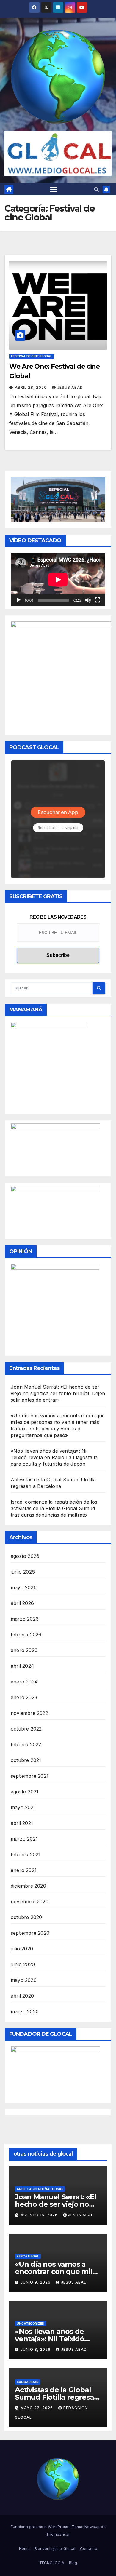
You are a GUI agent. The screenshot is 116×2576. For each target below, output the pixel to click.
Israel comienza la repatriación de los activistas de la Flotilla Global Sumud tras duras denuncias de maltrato (54, 1508)
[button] (96, 189)
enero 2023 (24, 1697)
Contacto (89, 2548)
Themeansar (58, 2534)
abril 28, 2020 (31, 387)
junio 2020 (23, 1964)
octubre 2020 (26, 1917)
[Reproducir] (18, 600)
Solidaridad (28, 2382)
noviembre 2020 (30, 1902)
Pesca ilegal (28, 2256)
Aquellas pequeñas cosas (40, 2189)
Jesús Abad (70, 387)
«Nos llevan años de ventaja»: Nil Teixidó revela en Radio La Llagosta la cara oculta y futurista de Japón (54, 1457)
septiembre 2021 (30, 1776)
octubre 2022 (26, 1729)
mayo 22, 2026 (37, 2408)
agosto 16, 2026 (40, 2215)
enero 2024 (24, 1682)
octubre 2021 (26, 1760)
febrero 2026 (26, 1635)
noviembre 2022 (29, 1713)
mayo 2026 (24, 1587)
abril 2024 (22, 1666)
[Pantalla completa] (98, 600)
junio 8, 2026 (36, 2349)
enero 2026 (24, 1650)
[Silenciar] (88, 600)
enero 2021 (24, 1870)
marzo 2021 (24, 1839)
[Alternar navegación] (54, 189)
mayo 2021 (23, 1807)
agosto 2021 (25, 1792)
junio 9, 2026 (36, 2282)
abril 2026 (22, 1603)
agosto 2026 (25, 1556)
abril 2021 (22, 1823)
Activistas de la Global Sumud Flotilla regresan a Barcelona (57, 2397)
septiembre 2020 (30, 1933)
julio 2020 (22, 1949)
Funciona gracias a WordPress (40, 2527)
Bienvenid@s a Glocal (55, 2548)
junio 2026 (23, 1572)
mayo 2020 (24, 1980)
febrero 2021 (26, 1854)
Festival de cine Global (32, 356)
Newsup (92, 2527)
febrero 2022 (26, 1744)
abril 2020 (22, 1996)
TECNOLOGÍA (52, 2563)
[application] (58, 579)
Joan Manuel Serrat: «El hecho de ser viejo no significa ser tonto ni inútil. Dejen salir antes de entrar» (58, 1393)
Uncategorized (30, 2324)
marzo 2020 (25, 2011)
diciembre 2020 (28, 1886)
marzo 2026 (25, 1619)
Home (24, 2548)
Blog (73, 2563)
